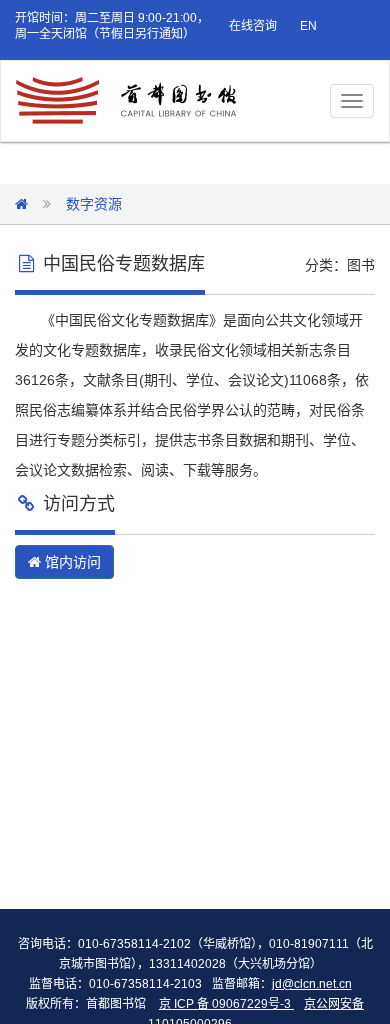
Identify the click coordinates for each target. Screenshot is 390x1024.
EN (308, 26)
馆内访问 (71, 562)
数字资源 (94, 204)
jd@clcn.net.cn (312, 984)
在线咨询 (253, 26)
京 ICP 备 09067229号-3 (226, 1004)
